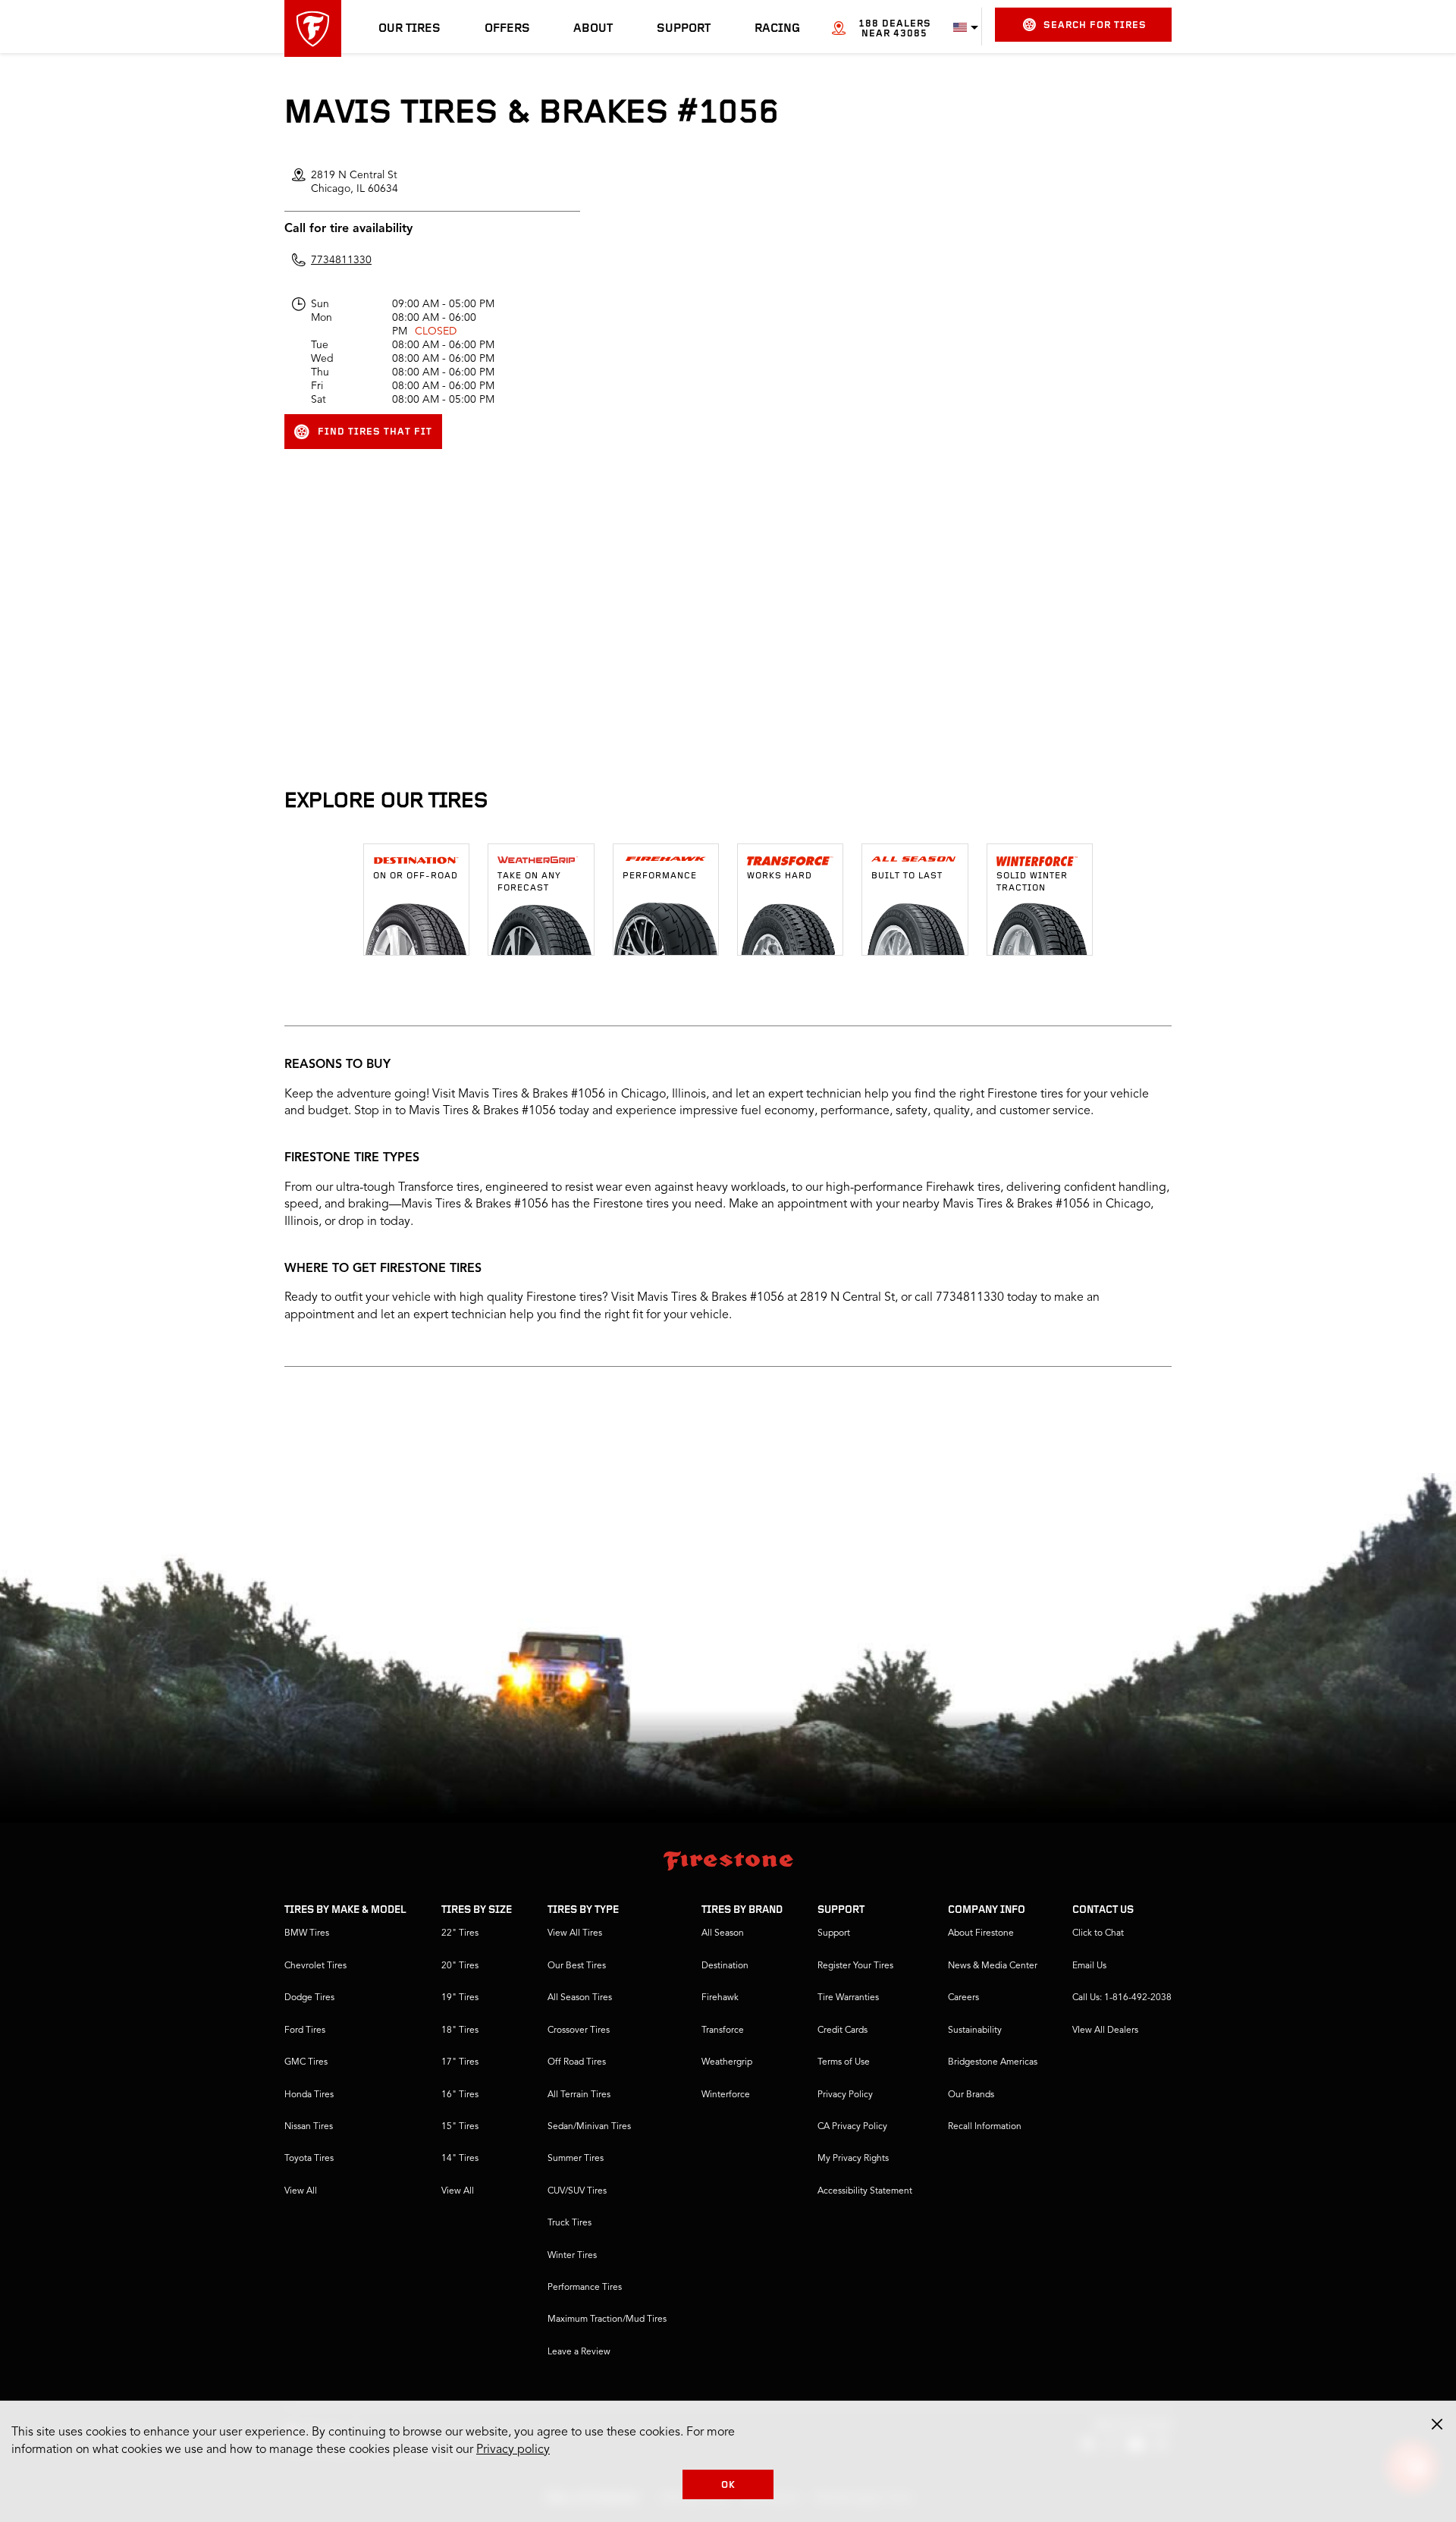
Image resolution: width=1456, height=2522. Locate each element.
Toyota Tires (309, 2159)
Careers (963, 1998)
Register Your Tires (855, 1966)
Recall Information (985, 2127)
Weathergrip (727, 2062)
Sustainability (975, 2030)
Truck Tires (570, 2223)
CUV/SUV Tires (577, 2191)
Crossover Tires (579, 2030)
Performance (660, 876)
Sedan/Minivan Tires (589, 2127)
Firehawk (720, 1998)
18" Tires (460, 2030)
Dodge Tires (309, 1998)
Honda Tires (309, 2095)
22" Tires (460, 1933)
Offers (507, 29)
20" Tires (460, 1966)
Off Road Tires (577, 2062)
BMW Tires (307, 1933)
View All (301, 2191)
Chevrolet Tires (315, 1966)
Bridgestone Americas (993, 2062)
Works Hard (780, 876)
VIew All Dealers (1105, 2030)
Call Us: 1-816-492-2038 (1122, 1998)
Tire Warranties (848, 1998)
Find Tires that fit (375, 432)
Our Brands (971, 2095)
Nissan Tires (309, 2127)
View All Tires (575, 1933)
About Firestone (981, 1933)
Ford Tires (305, 2030)
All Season (723, 1933)
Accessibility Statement (865, 2191)
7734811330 (341, 260)
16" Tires (460, 2095)
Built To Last (907, 876)
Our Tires (409, 29)
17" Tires (460, 2062)
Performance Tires (585, 2288)
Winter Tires (572, 2256)
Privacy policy (513, 2450)
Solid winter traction (1032, 882)
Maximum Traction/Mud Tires (607, 2319)
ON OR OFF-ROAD (416, 876)
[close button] (1437, 2424)
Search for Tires (1095, 25)
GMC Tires (306, 2062)
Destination (725, 1966)
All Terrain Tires (579, 2095)
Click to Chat (1098, 1933)
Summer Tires (576, 2159)
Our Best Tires (577, 1966)
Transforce (723, 2030)
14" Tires (460, 2159)
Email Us (1089, 1966)
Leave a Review (579, 2352)
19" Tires (460, 1998)
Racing (777, 29)
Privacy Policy (845, 2095)
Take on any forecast (529, 882)
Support (684, 29)
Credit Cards (843, 2030)
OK (728, 2485)
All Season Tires (580, 1998)
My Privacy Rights (853, 2159)
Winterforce (726, 2095)
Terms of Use (844, 2062)
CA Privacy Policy (852, 2127)
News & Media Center (993, 1966)
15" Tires (460, 2127)
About (593, 29)
